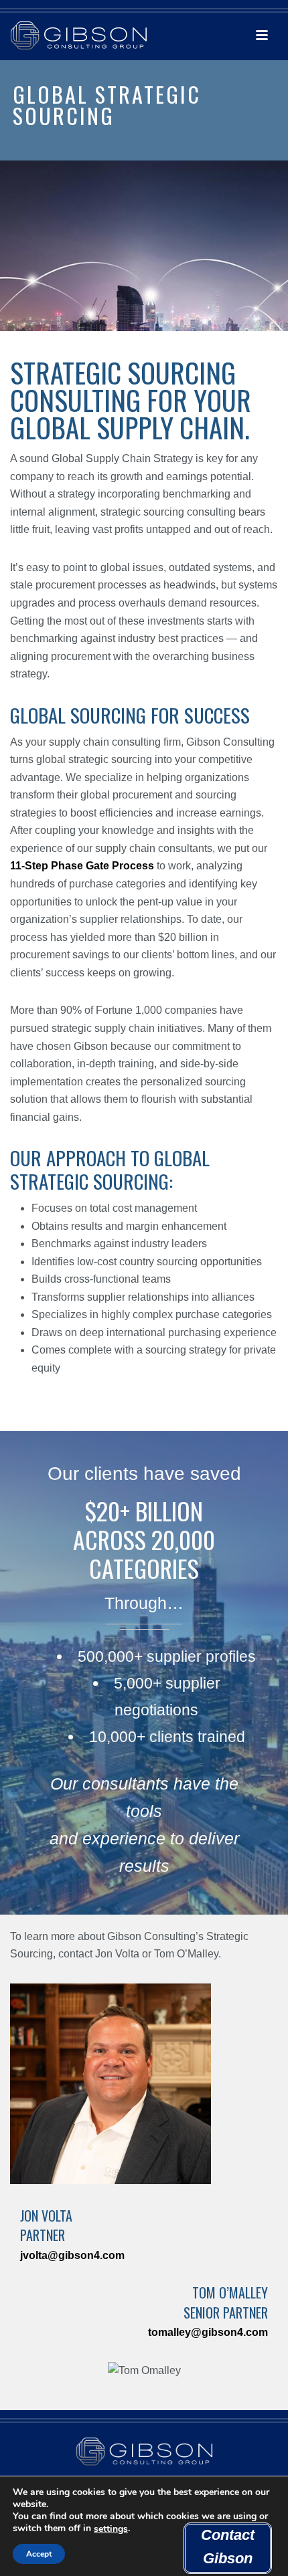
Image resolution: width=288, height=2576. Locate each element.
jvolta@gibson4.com (72, 2255)
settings (111, 2529)
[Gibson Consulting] (74, 30)
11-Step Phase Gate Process (82, 866)
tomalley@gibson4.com (208, 2332)
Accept (39, 2554)
